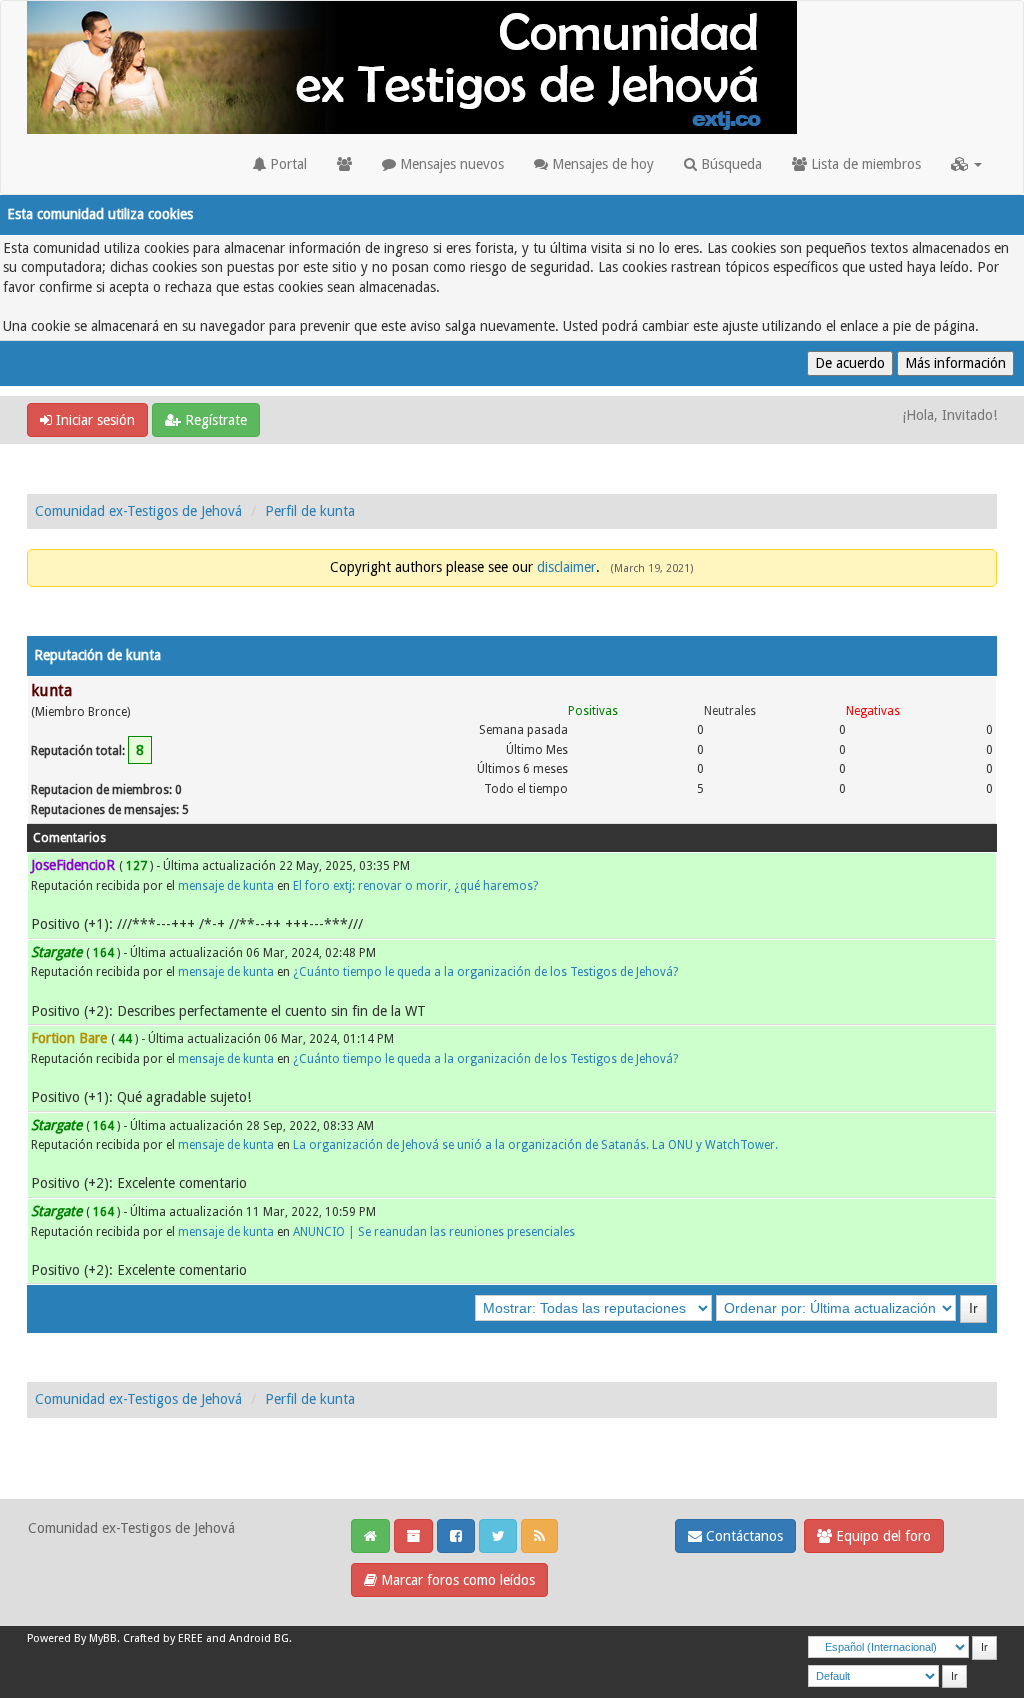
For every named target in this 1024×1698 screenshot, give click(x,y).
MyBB (103, 1638)
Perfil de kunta (310, 511)
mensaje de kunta (226, 886)
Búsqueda (729, 164)
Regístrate (214, 420)
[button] (966, 164)
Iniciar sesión (93, 420)
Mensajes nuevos (450, 164)
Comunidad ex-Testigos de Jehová (138, 511)
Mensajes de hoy (601, 164)
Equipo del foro (881, 1536)
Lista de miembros (864, 164)
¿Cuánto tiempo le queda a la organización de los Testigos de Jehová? (485, 972)
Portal (286, 164)
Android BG (259, 1638)
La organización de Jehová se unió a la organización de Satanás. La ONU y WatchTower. (535, 1145)
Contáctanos (742, 1536)
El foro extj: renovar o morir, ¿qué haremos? (415, 886)
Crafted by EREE (163, 1638)
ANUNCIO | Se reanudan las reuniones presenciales (434, 1232)
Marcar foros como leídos (456, 1580)
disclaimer (566, 567)
